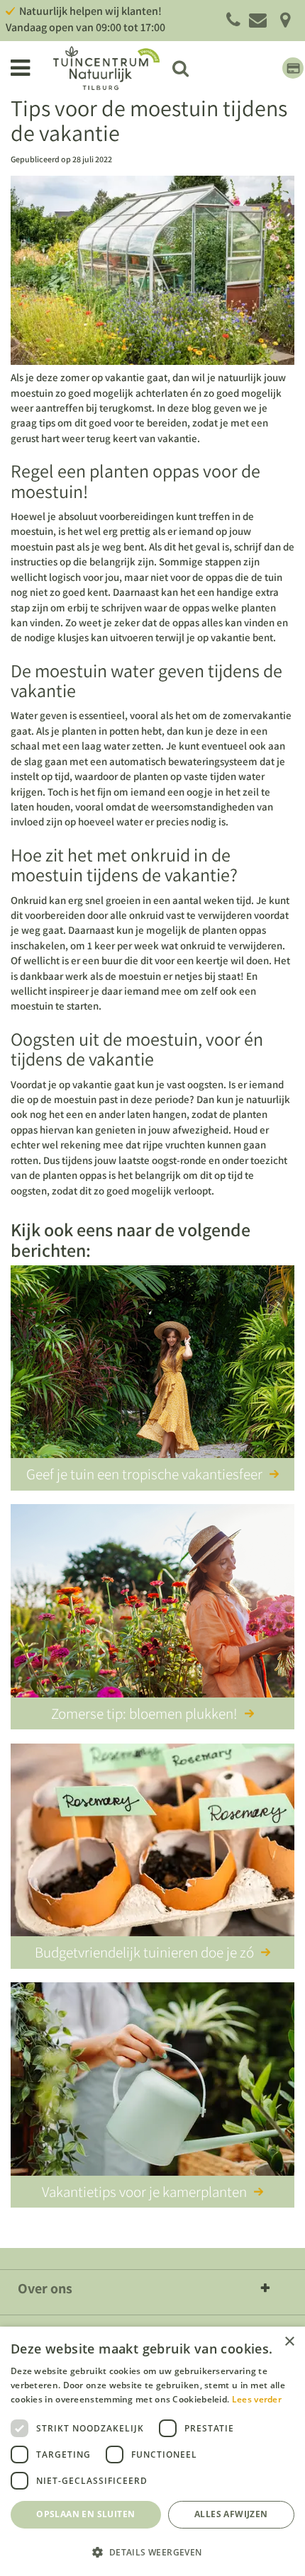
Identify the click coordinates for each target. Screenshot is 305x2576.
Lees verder (257, 2399)
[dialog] (152, 2451)
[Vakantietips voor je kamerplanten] (152, 2081)
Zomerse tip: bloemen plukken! (144, 1713)
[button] (152, 2552)
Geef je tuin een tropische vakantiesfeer (144, 1474)
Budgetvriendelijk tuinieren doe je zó (144, 1952)
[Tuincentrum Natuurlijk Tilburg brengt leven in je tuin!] (106, 68)
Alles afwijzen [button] (231, 2514)
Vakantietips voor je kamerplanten (144, 2192)
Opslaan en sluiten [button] (85, 2514)
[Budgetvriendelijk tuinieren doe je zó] (152, 1843)
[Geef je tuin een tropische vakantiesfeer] (152, 1365)
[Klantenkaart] (293, 68)
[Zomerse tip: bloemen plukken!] (152, 1603)
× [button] (289, 2342)
